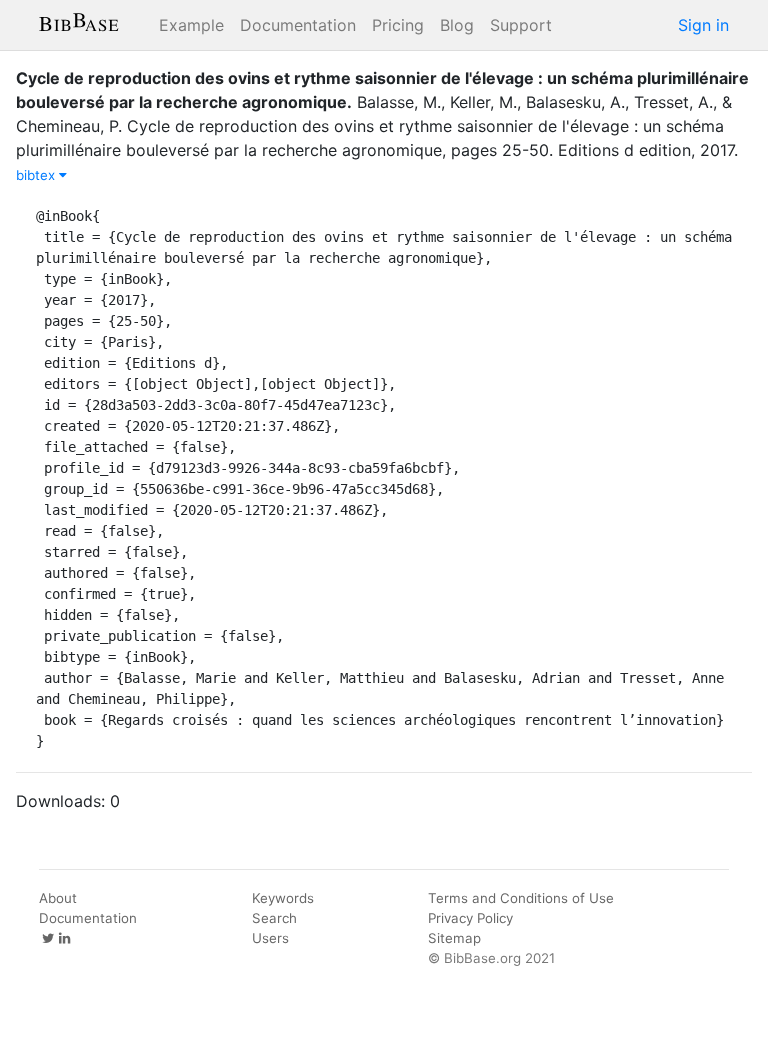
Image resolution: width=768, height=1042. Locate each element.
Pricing (398, 25)
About (58, 898)
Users (270, 938)
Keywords (283, 898)
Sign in (703, 25)
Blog (457, 25)
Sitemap (454, 938)
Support (521, 25)
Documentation (298, 25)
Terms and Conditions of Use (521, 898)
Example (191, 25)
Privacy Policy (470, 918)
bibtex (37, 175)
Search (274, 918)
